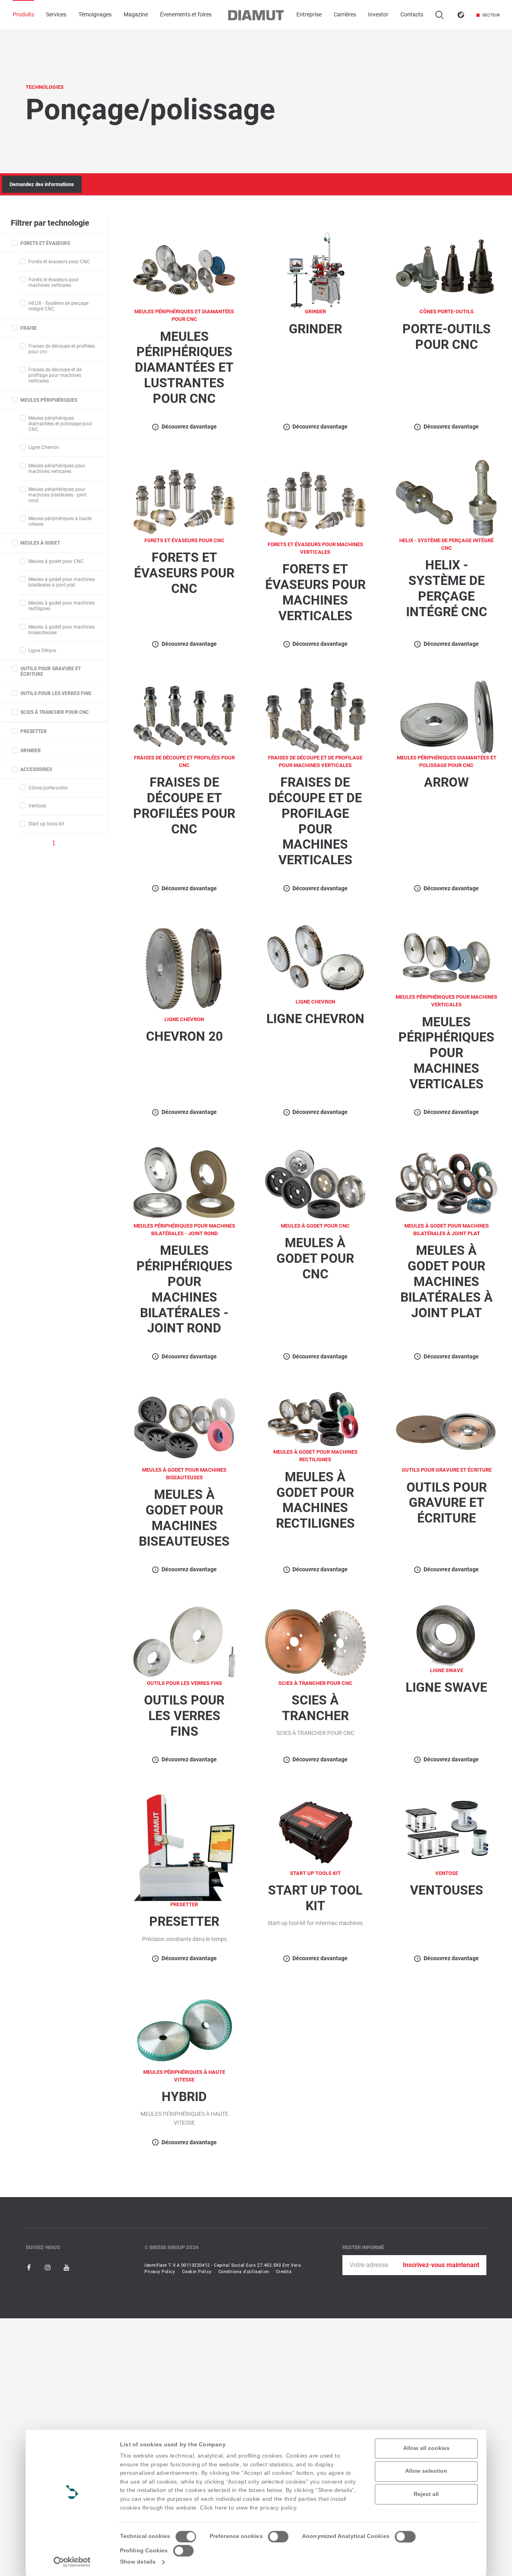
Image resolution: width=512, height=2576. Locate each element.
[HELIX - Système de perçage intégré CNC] (446, 498)
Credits (284, 2272)
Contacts (412, 15)
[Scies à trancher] (316, 1641)
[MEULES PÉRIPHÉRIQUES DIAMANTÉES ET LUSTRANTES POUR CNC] (184, 269)
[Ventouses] (446, 1831)
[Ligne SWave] (446, 1635)
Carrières (345, 15)
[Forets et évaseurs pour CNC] (184, 498)
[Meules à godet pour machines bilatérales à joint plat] (446, 1184)
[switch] (278, 2537)
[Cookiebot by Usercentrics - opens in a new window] (72, 2562)
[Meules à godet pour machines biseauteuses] (184, 1428)
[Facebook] (30, 2267)
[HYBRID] (184, 2030)
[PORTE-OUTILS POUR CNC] (446, 269)
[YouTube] (66, 2267)
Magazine (136, 15)
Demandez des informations (42, 184)
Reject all (426, 2494)
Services (56, 15)
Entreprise (309, 15)
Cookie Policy (197, 2272)
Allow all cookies (426, 2448)
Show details (138, 2562)
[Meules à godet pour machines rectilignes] (316, 1419)
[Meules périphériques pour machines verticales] (446, 957)
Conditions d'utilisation (244, 2272)
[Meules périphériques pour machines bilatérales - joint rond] (184, 1184)
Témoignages (95, 15)
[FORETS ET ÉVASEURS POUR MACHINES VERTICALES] (316, 500)
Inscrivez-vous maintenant (441, 2265)
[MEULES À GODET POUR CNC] (316, 1184)
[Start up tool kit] (316, 1831)
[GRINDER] (316, 269)
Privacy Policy (160, 2272)
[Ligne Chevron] (316, 960)
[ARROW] (446, 716)
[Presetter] (184, 1847)
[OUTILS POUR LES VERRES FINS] (184, 1641)
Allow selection (426, 2471)
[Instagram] (48, 2267)
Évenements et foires (186, 15)
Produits (23, 15)
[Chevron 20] (184, 969)
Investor (378, 15)
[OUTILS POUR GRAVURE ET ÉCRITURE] (446, 1428)
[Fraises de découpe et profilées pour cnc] (184, 716)
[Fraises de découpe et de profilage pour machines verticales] (316, 716)
